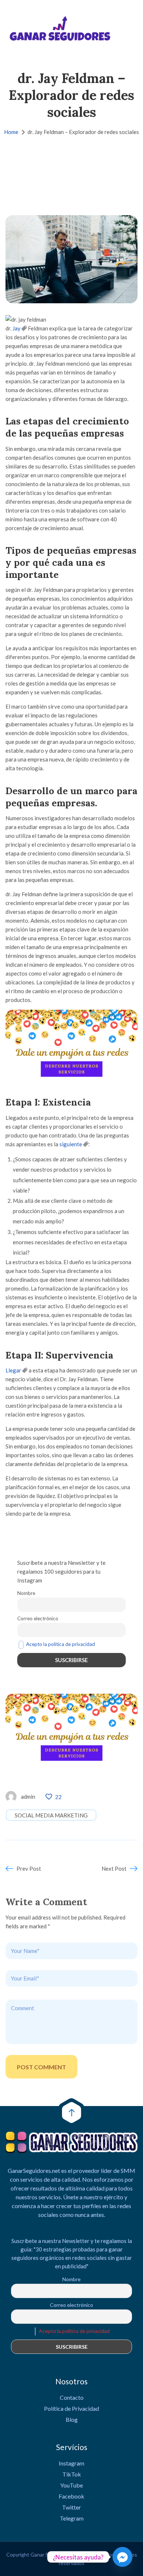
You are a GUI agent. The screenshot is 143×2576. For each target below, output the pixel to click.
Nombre (26, 1593)
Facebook (71, 2496)
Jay (16, 328)
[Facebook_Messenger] (122, 2557)
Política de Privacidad (71, 2408)
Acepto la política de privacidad (60, 1644)
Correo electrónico (38, 1618)
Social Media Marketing (51, 1815)
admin (28, 1797)
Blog (72, 2419)
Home (11, 132)
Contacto (72, 2397)
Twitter (71, 2507)
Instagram (71, 2463)
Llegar (13, 1370)
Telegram (72, 2518)
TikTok (72, 2474)
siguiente (71, 1144)
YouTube (71, 2485)
